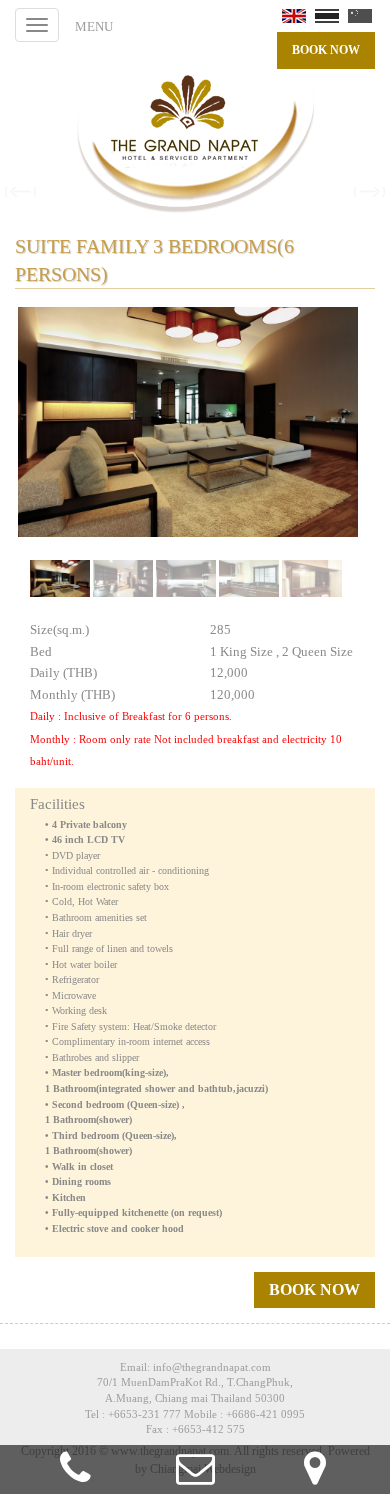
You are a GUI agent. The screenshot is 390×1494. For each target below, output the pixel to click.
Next (369, 192)
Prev (21, 192)
